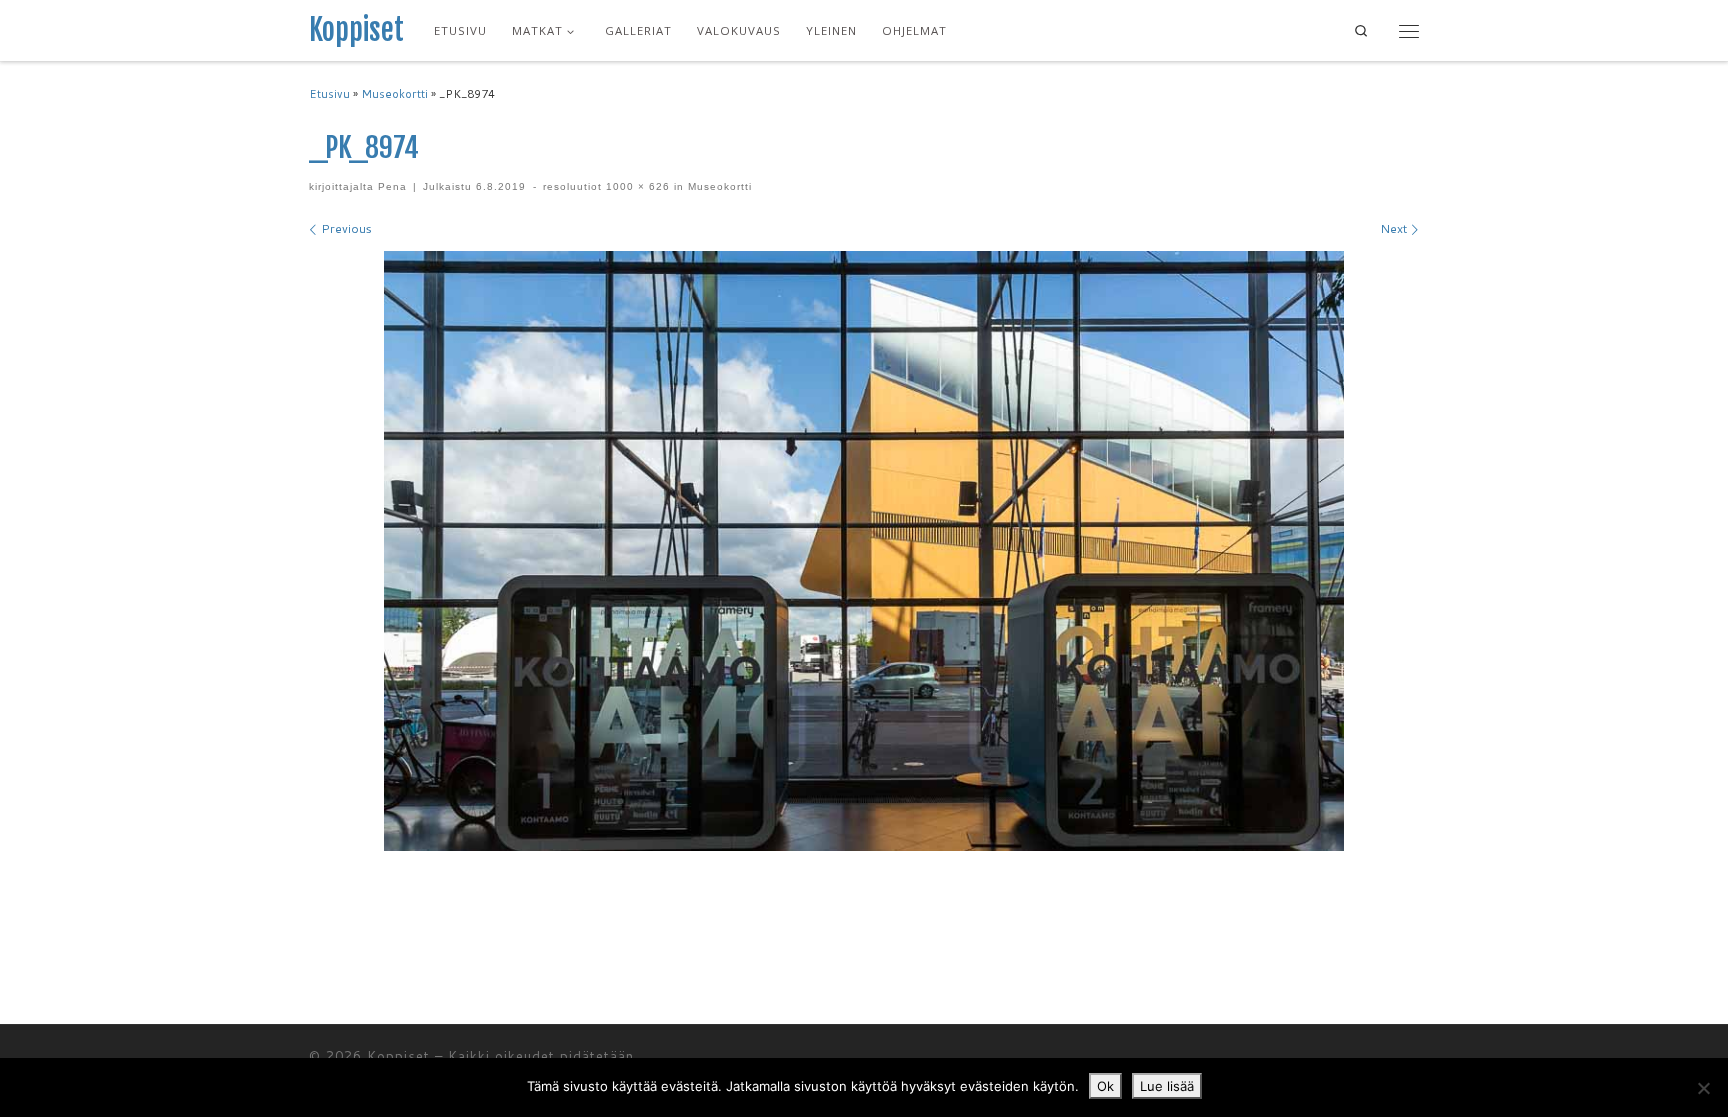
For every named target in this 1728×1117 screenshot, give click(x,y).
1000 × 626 (636, 186)
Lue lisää (1167, 1086)
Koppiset (398, 1056)
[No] (1703, 1088)
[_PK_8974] (864, 551)
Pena (392, 186)
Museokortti (394, 94)
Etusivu (329, 94)
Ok (1105, 1086)
